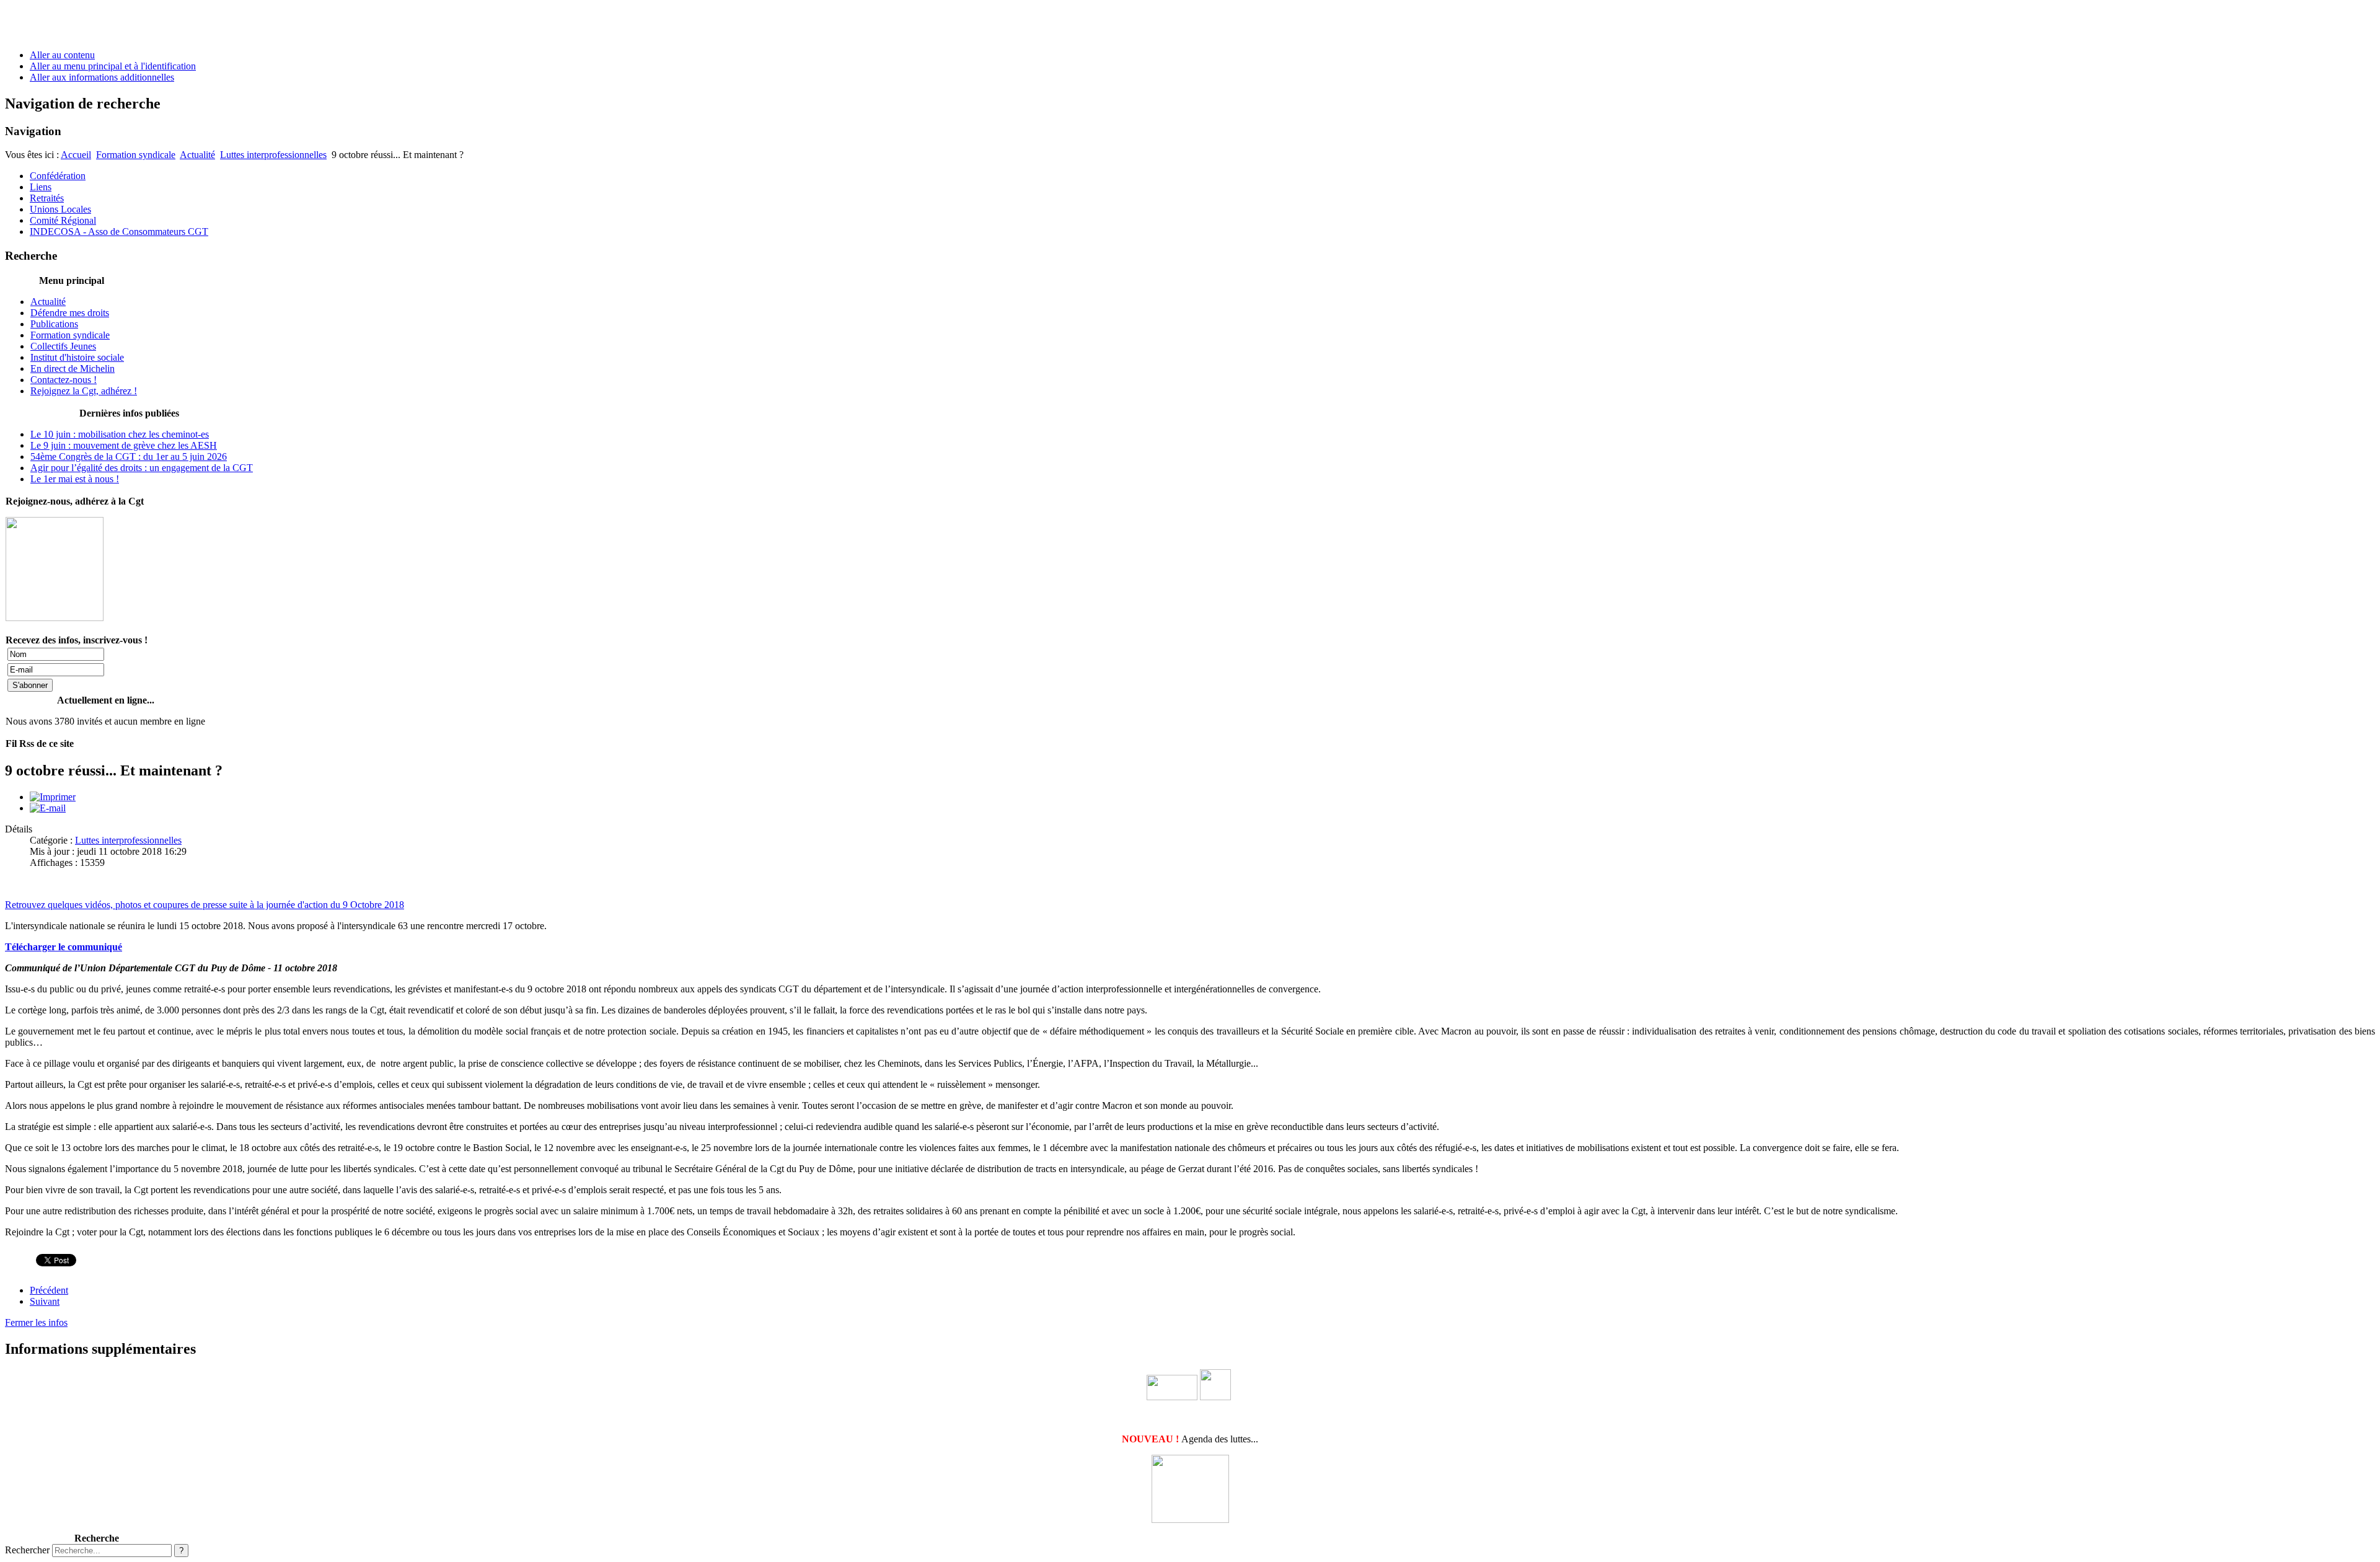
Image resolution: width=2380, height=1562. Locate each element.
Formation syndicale (136, 155)
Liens (41, 187)
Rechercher (27, 1550)
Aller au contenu (62, 55)
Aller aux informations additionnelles (102, 77)
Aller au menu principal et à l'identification (113, 66)
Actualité (197, 155)
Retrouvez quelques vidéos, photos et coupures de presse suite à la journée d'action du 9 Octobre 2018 (205, 905)
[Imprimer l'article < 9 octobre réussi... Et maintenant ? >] (53, 797)
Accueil (76, 155)
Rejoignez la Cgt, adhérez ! (84, 391)
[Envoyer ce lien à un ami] (48, 808)
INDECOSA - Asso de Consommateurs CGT (119, 232)
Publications (54, 324)
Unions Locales (60, 209)
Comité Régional (63, 220)
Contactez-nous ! (64, 380)
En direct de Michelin (73, 368)
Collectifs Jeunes (63, 346)
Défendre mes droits (70, 313)
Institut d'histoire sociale (77, 357)
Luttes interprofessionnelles (273, 155)
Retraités (47, 198)
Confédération (58, 176)
